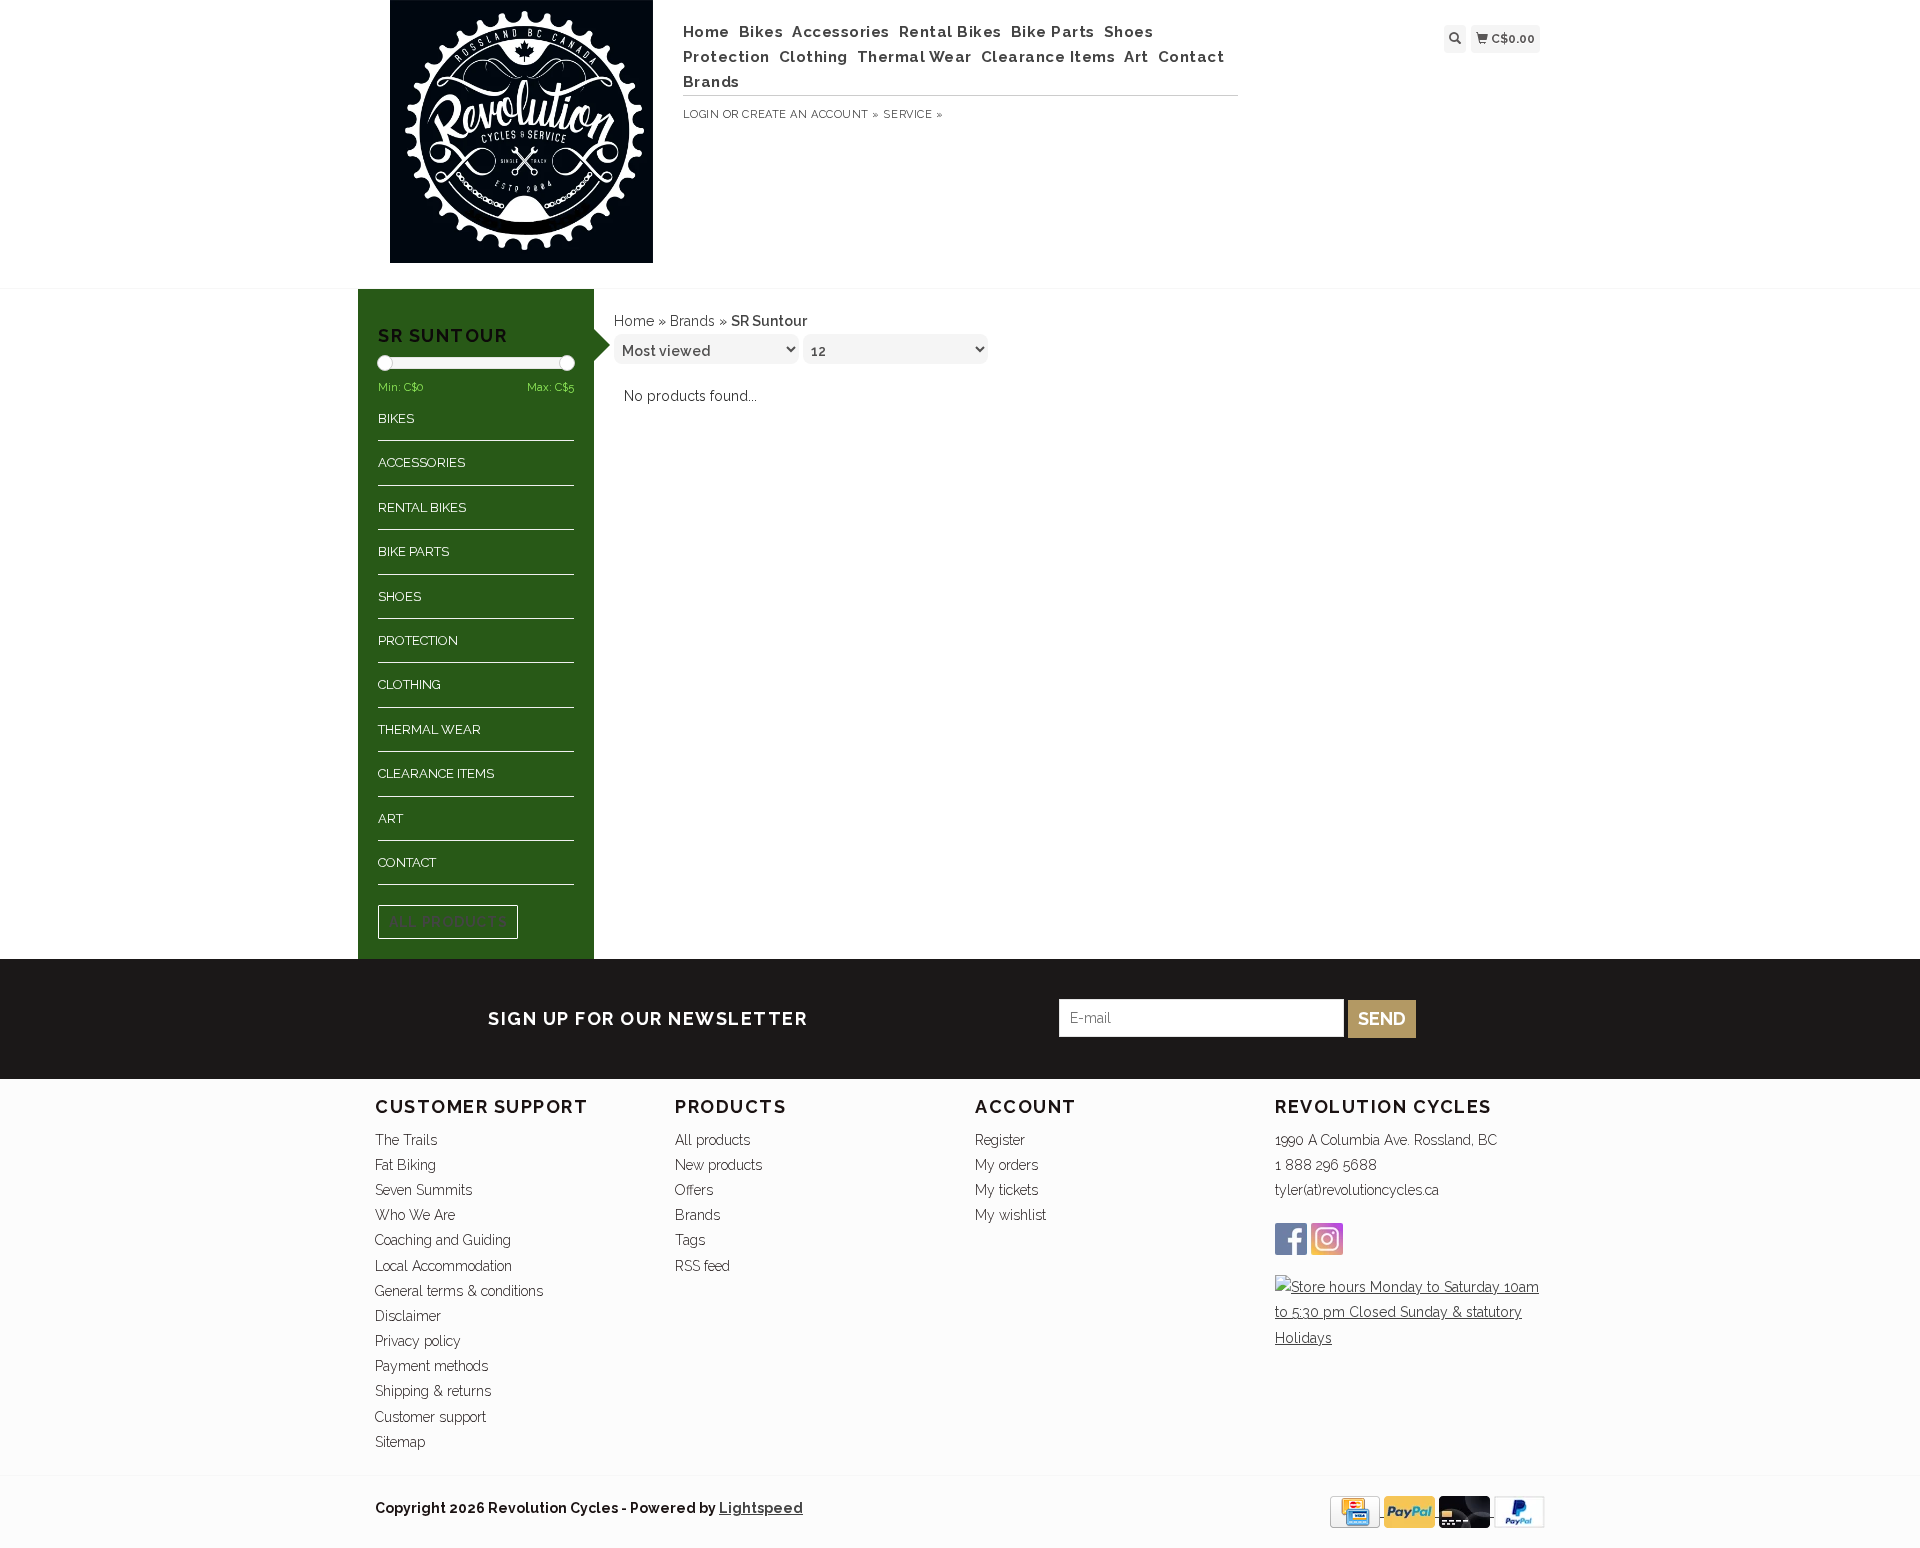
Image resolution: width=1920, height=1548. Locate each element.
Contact (1191, 57)
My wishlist (1010, 1215)
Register (1000, 1140)
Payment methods (431, 1366)
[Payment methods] (1357, 1511)
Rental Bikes (950, 32)
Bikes (761, 32)
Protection (726, 57)
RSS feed (702, 1266)
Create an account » (810, 114)
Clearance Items (1048, 57)
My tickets (1006, 1190)
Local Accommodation (443, 1266)
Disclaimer (408, 1316)
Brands (711, 82)
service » (913, 114)
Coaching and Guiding (443, 1240)
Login (701, 114)
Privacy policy (418, 1341)
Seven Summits (423, 1190)
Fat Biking (405, 1165)
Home (706, 32)
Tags (690, 1240)
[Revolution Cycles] (521, 141)
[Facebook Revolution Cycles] (1291, 1239)
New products (718, 1165)
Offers (694, 1190)
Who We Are (415, 1215)
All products (448, 922)
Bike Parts (1053, 32)
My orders (1006, 1165)
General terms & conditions (459, 1291)
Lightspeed (761, 1508)
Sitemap (400, 1442)
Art (1136, 57)
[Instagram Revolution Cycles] (1327, 1239)
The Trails (406, 1140)
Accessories (841, 32)
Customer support (430, 1417)
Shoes (1129, 32)
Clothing (813, 57)
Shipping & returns (433, 1391)
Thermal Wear (914, 57)
